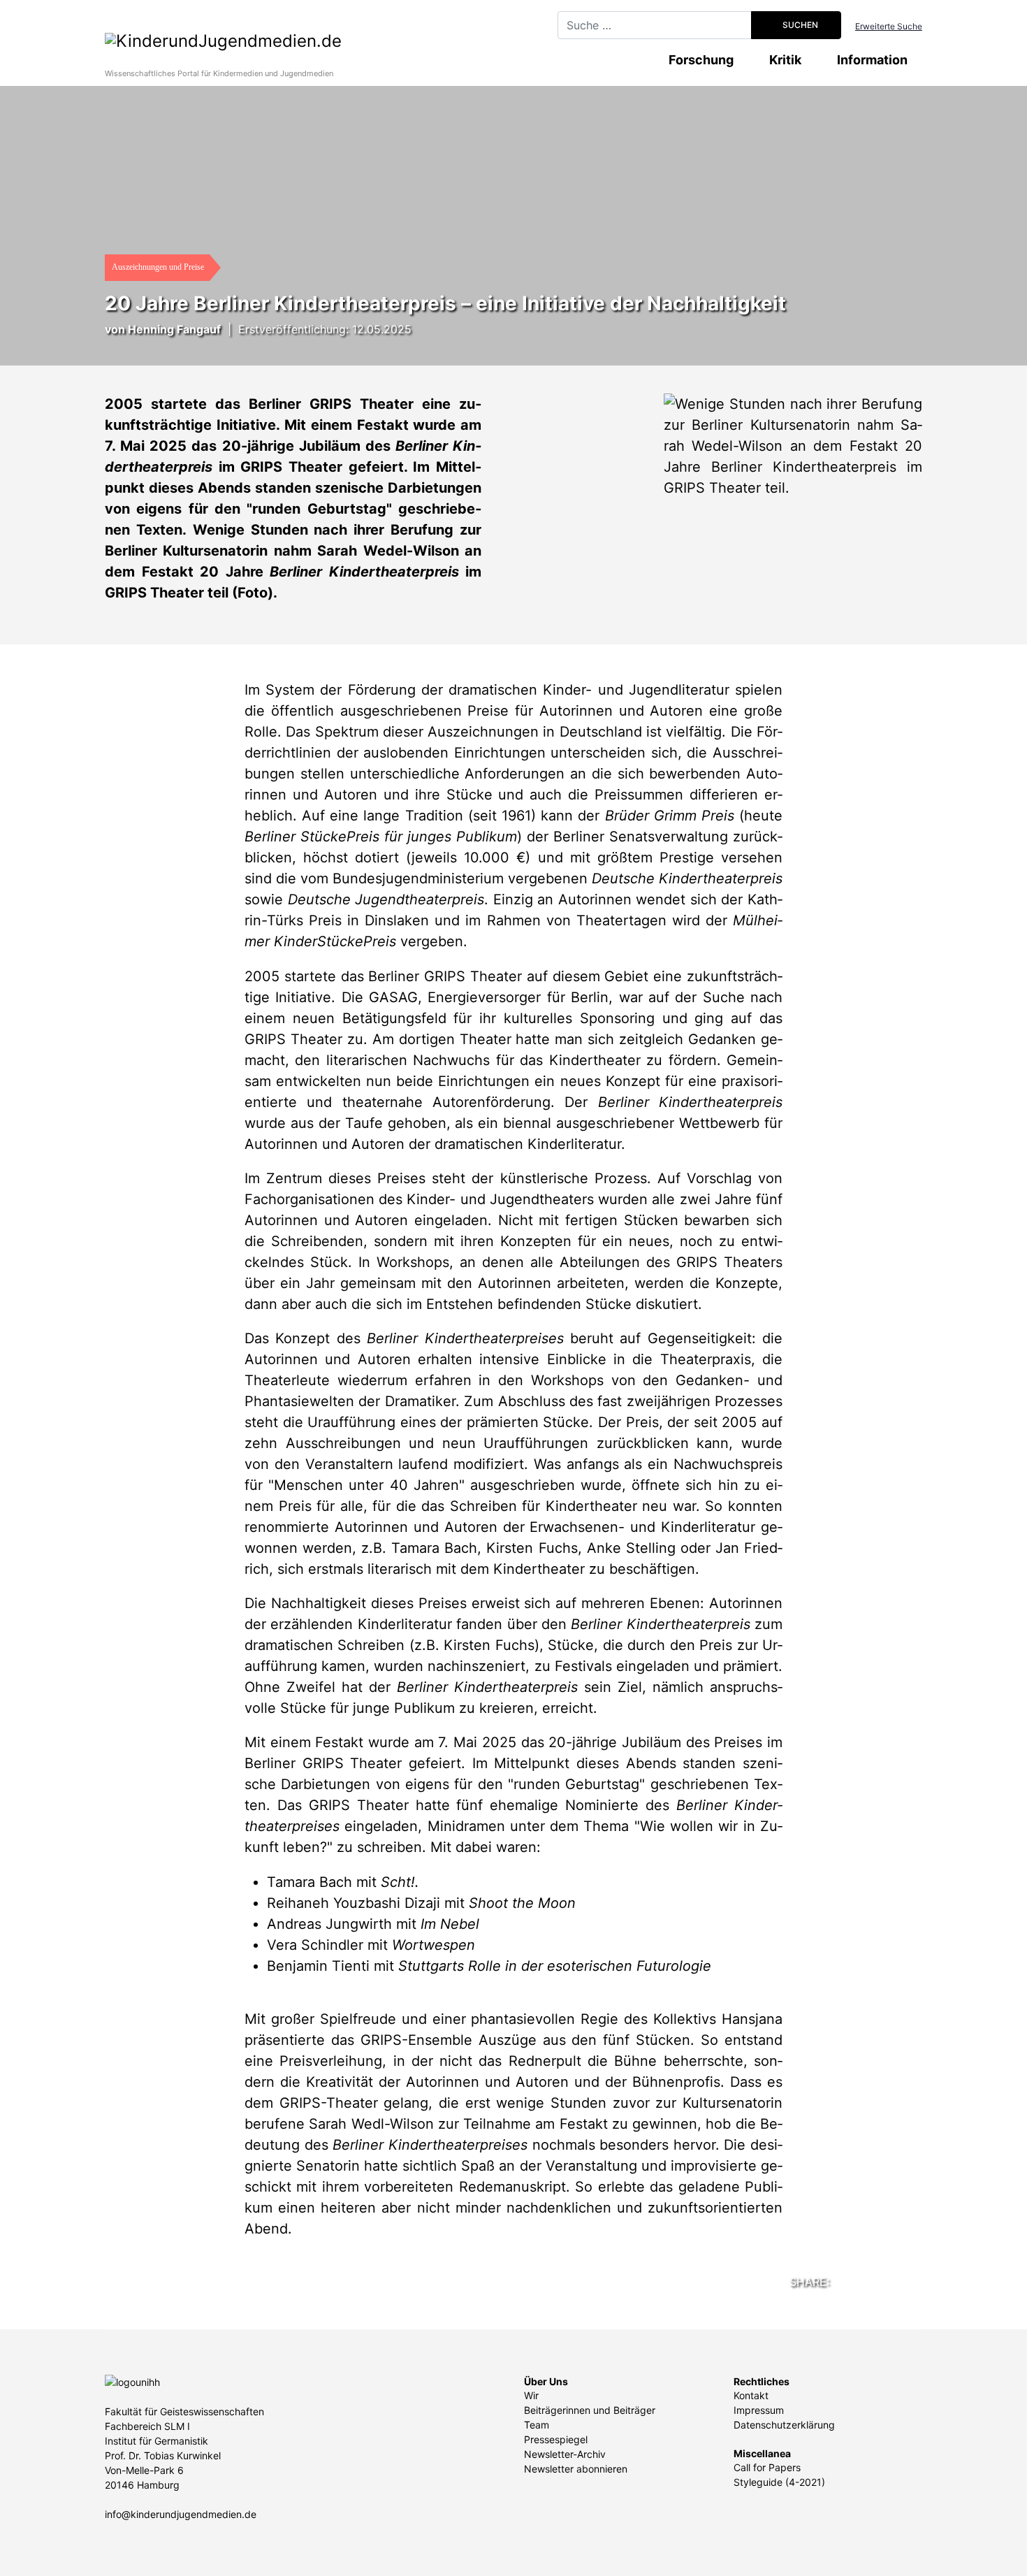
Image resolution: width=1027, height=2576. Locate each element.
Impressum (759, 2410)
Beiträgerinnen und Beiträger (590, 2410)
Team (537, 2425)
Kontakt (751, 2395)
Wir (531, 2395)
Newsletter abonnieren (576, 2469)
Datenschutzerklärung (784, 2425)
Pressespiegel (556, 2439)
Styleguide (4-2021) (779, 2482)
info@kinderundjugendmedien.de (181, 2514)
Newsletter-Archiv (565, 2454)
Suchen (799, 25)
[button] (831, 2280)
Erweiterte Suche (889, 26)
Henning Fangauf (174, 329)
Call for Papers (767, 2467)
